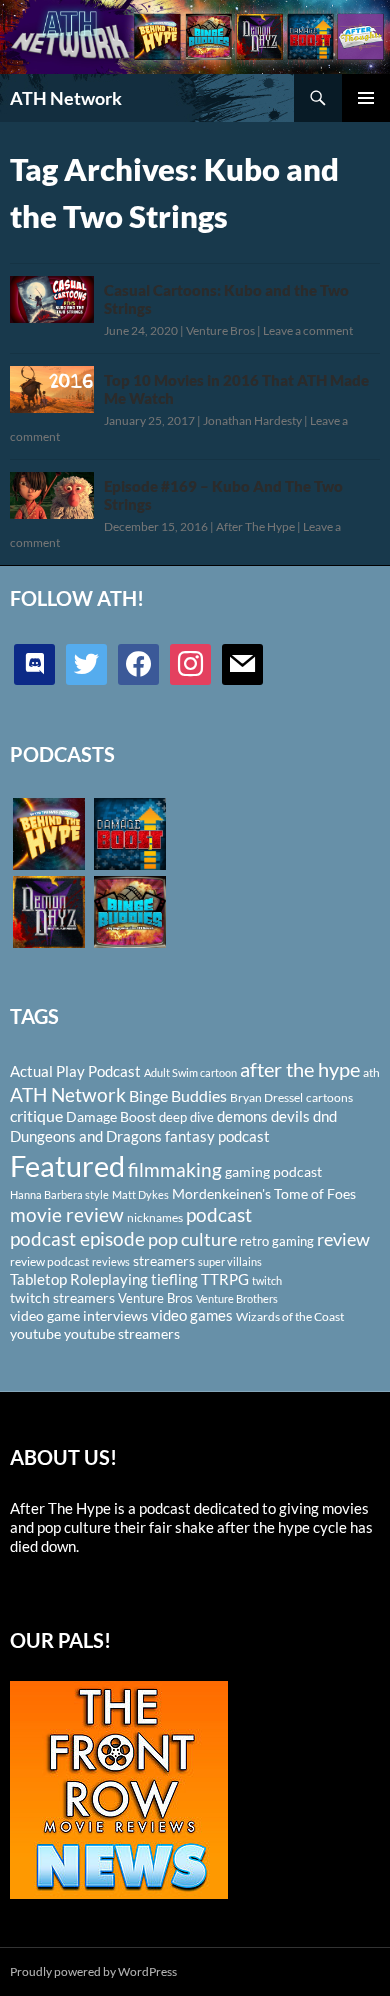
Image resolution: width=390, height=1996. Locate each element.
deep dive (186, 1117)
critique (36, 1116)
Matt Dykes (140, 1194)
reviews (111, 1261)
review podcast (49, 1261)
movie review (67, 1215)
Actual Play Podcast (75, 1071)
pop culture (192, 1239)
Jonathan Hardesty (252, 420)
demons (242, 1116)
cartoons (329, 1097)
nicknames (155, 1217)
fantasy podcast (217, 1136)
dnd (325, 1116)
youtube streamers (122, 1333)
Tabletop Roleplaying (79, 1279)
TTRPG (225, 1279)
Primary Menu (366, 98)
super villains (230, 1261)
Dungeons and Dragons (86, 1136)
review (343, 1239)
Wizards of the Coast (290, 1316)
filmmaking (175, 1169)
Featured (67, 1165)
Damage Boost (111, 1116)
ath (371, 1072)
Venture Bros (220, 330)
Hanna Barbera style (59, 1194)
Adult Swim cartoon (190, 1072)
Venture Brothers (237, 1298)
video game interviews (79, 1315)
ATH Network (66, 98)
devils (290, 1116)
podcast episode (77, 1238)
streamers (164, 1260)
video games (192, 1315)
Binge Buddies (178, 1096)
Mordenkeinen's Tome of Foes (264, 1193)
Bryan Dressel (266, 1097)
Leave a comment (308, 330)
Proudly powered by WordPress (93, 1971)
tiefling (174, 1279)
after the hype (300, 1069)
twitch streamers (62, 1297)
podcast (219, 1214)
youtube (35, 1333)
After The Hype (255, 526)
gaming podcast (273, 1171)
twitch (267, 1280)
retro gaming (277, 1241)
